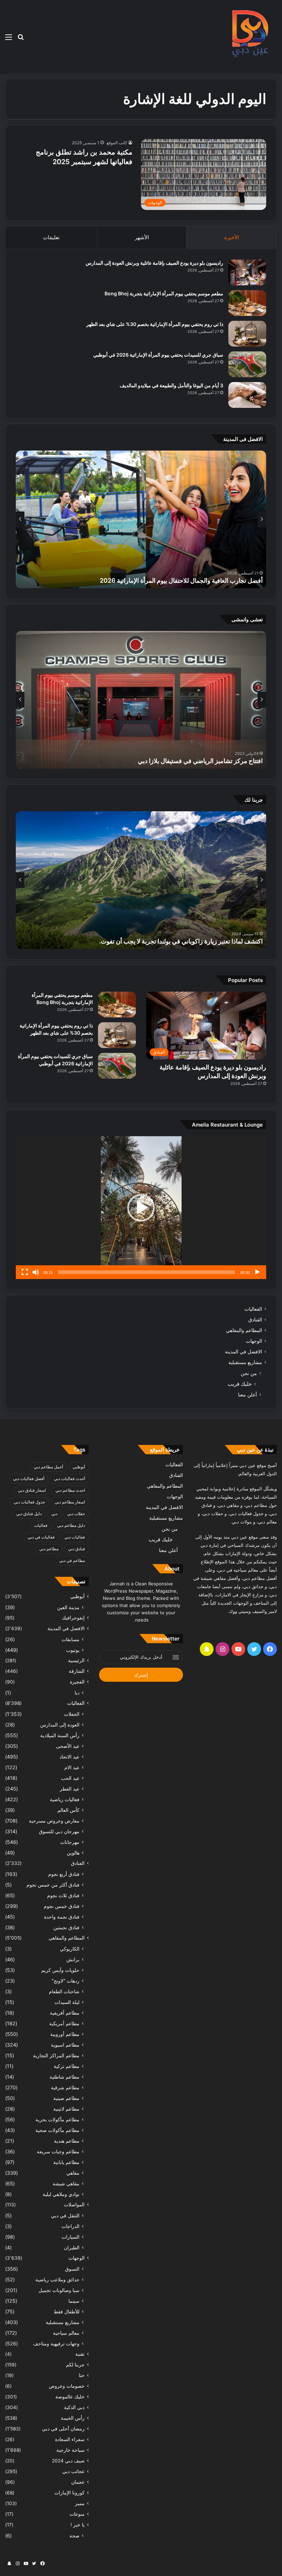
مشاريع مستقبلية (245, 1362)
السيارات (70, 2237)
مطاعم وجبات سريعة (58, 2151)
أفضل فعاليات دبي (29, 1479)
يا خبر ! (78, 2525)
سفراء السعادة (70, 2439)
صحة (74, 2536)
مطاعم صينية (66, 2098)
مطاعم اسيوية (65, 2045)
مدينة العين (68, 1607)
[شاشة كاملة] (25, 1272)
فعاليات (41, 1525)
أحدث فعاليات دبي (69, 1479)
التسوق (72, 2269)
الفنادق (255, 1320)
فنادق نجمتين (66, 1927)
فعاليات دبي (75, 1537)
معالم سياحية (66, 2333)
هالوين (73, 1853)
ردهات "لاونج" (66, 1981)
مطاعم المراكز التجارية (56, 2055)
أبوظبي (79, 1467)
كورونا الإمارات (69, 2493)
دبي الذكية (74, 2407)
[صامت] (36, 1272)
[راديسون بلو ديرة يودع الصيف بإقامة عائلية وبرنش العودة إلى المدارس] (247, 272)
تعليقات (51, 237)
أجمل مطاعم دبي (48, 1467)
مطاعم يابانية (66, 2162)
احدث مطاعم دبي (70, 1490)
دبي (54, 1514)
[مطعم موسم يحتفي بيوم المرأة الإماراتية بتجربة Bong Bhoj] (247, 303)
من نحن (249, 1373)
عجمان (78, 2482)
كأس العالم (68, 1810)
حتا (82, 2375)
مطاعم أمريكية (64, 2023)
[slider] (147, 1272)
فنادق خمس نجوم (62, 1906)
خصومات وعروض (67, 2386)
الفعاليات (253, 1309)
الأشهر (142, 237)
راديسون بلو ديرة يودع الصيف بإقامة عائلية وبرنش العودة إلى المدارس (154, 263)
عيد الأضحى (68, 1746)
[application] (141, 1208)
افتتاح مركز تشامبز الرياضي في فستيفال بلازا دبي (200, 761)
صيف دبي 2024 (68, 2461)
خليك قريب (240, 1384)
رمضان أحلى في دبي (63, 2429)
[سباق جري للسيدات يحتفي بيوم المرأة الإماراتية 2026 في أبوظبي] (247, 364)
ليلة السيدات (67, 2002)
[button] (141, 1208)
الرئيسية (76, 1660)
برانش (73, 1959)
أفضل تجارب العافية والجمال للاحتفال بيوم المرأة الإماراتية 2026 (181, 580)
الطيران (72, 2247)
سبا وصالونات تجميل (59, 2290)
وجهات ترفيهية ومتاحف (56, 2343)
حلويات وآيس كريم (60, 1970)
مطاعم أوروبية (65, 2034)
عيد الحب (70, 1778)
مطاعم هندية (67, 2141)
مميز (80, 2503)
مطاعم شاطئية (64, 2077)
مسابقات (70, 1639)
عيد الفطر (70, 1789)
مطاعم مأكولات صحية (57, 2130)
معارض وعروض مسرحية (54, 1821)
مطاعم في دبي (72, 1560)
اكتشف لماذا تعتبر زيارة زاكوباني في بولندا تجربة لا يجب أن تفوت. (181, 941)
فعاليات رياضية (65, 1799)
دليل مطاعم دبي (71, 1525)
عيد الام (72, 1767)
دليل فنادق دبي (29, 1514)
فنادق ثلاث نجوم (63, 1895)
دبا (77, 1693)
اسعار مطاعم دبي (70, 1502)
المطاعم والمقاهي (244, 1330)
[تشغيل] (257, 1272)
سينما (74, 2301)
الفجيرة (77, 1682)
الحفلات (72, 1714)
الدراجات (70, 2226)
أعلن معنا (247, 1395)
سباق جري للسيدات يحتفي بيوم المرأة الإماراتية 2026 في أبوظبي (158, 355)
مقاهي (73, 2173)
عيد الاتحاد (69, 1757)
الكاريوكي (70, 1949)
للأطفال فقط (67, 2311)
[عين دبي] (249, 37)
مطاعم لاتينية (66, 2109)
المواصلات (74, 2205)
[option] (141, 519)
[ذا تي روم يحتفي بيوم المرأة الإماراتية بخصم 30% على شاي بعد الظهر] (247, 334)
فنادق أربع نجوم (64, 1874)
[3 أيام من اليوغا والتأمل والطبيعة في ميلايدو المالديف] (247, 395)
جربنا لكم (75, 2365)
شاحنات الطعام (64, 1991)
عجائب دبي (73, 2471)
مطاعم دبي (49, 1549)
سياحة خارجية (70, 2450)
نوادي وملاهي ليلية (61, 2194)
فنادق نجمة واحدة (62, 1917)
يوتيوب (73, 1650)
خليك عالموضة (70, 2397)
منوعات (77, 2514)
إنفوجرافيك (73, 1618)
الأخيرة (232, 237)
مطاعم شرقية (65, 2087)
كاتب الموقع (117, 143)
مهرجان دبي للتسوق (59, 1831)
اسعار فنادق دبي (32, 1490)
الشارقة (77, 1671)
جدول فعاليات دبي (29, 1502)
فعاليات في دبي (41, 1537)
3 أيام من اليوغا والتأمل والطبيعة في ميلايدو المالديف (171, 385)
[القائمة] (9, 39)
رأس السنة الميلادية (60, 1735)
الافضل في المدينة (243, 1352)
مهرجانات (70, 1842)
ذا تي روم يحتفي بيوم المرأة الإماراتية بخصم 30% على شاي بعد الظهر (155, 324)
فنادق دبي (77, 1549)
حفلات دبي (76, 1514)
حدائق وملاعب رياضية (57, 2279)
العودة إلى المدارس (60, 1725)
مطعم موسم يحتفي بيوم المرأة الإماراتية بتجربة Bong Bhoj (164, 293)
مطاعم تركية (67, 2066)
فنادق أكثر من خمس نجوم (53, 1885)
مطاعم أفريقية (65, 2013)
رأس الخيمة (73, 2418)
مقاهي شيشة (66, 2183)
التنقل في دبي (65, 2215)
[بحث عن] (21, 39)
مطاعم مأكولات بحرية (57, 2119)
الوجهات (254, 1341)
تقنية (80, 2354)
